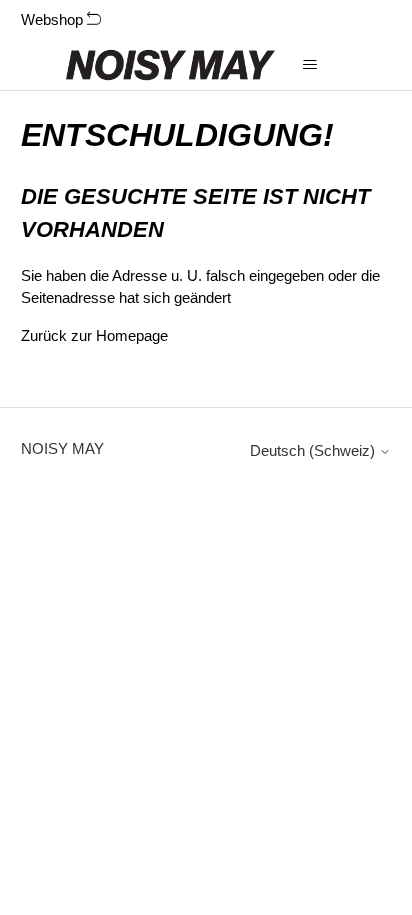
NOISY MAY (62, 448)
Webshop (54, 19)
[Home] (170, 65)
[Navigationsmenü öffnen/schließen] (310, 65)
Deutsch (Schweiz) (314, 450)
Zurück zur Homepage (94, 335)
